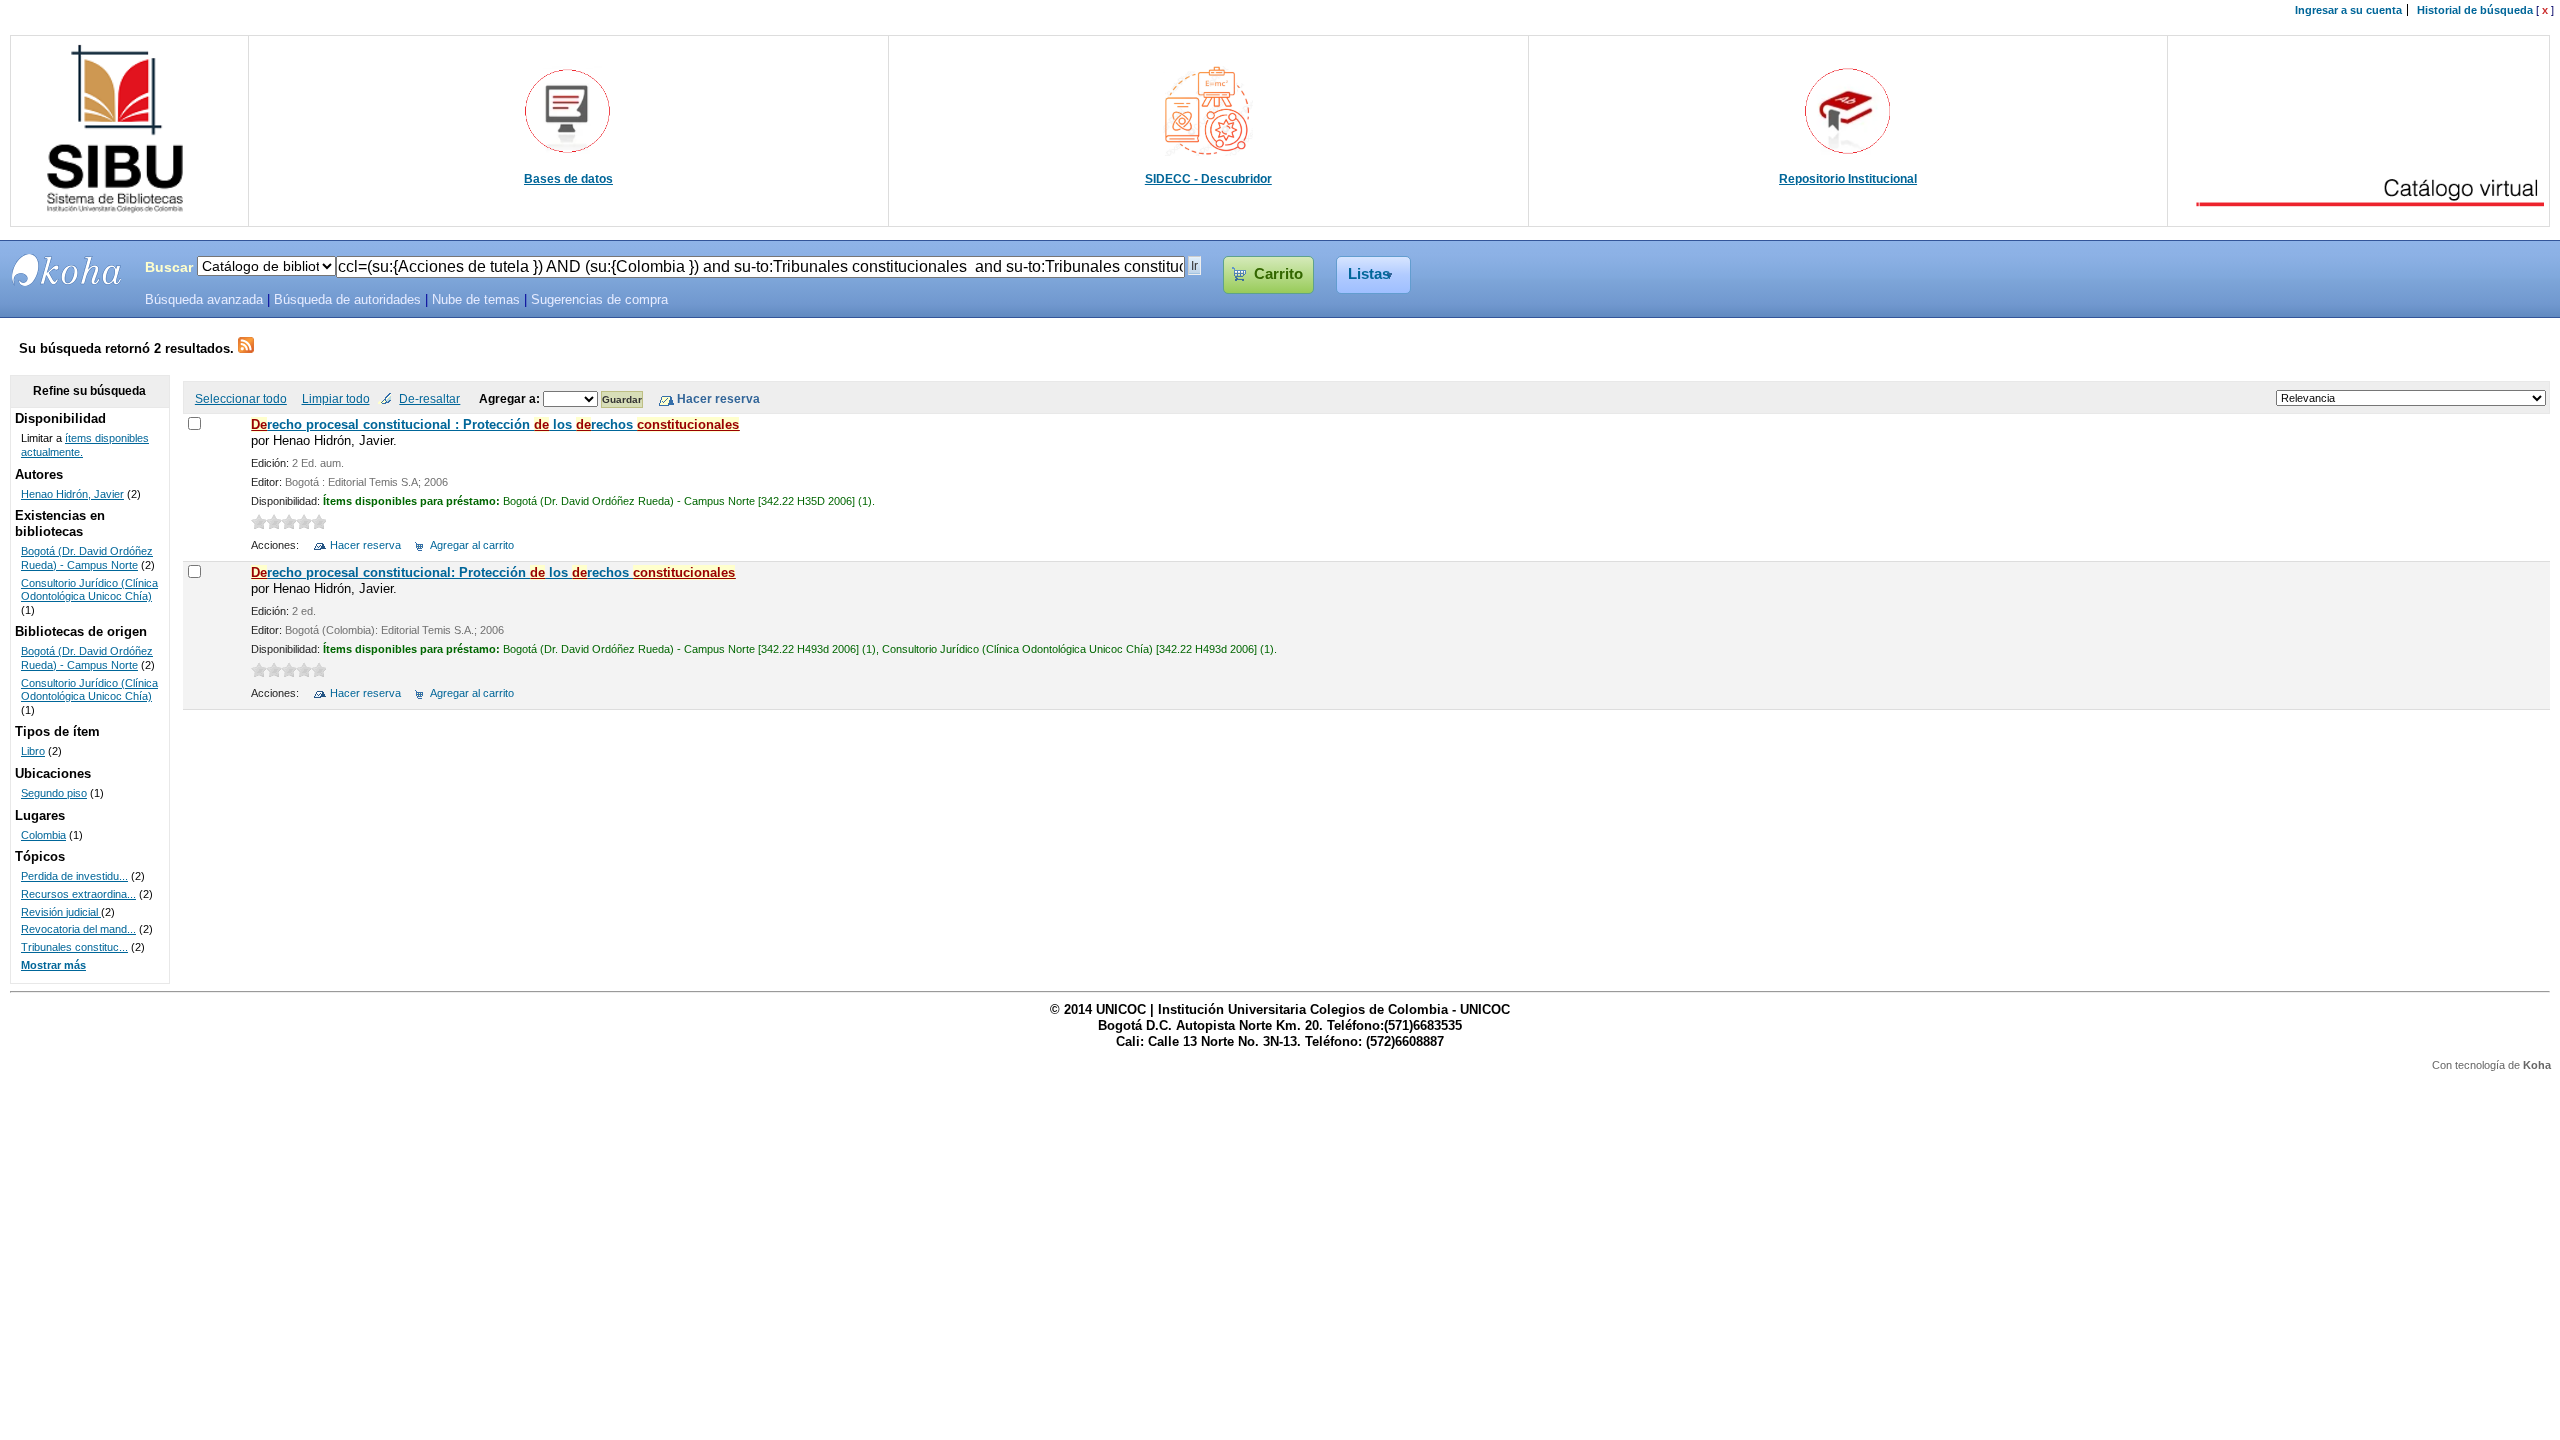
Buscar (169, 267)
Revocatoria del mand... (78, 929)
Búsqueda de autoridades (347, 300)
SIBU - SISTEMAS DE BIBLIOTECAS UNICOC (67, 270)
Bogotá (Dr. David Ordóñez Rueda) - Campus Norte (87, 558)
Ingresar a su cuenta (2348, 10)
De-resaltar (429, 398)
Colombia (43, 835)
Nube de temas (476, 300)
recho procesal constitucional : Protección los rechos (495, 424)
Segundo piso (54, 793)
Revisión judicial (61, 912)
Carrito (1278, 274)
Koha (2537, 1065)
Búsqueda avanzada (204, 300)
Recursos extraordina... (78, 894)
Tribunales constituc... (74, 947)
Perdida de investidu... (74, 876)
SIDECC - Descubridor (1208, 179)
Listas (1369, 274)
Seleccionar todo (241, 398)
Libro (33, 751)
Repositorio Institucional (1848, 179)
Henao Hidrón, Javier (72, 494)
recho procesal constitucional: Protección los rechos (493, 572)
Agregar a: (511, 398)
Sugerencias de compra (599, 300)
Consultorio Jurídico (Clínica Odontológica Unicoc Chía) (89, 590)
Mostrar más (53, 965)
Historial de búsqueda (2475, 10)
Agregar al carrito (472, 545)
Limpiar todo (336, 398)
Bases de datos (568, 179)
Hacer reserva (365, 545)
